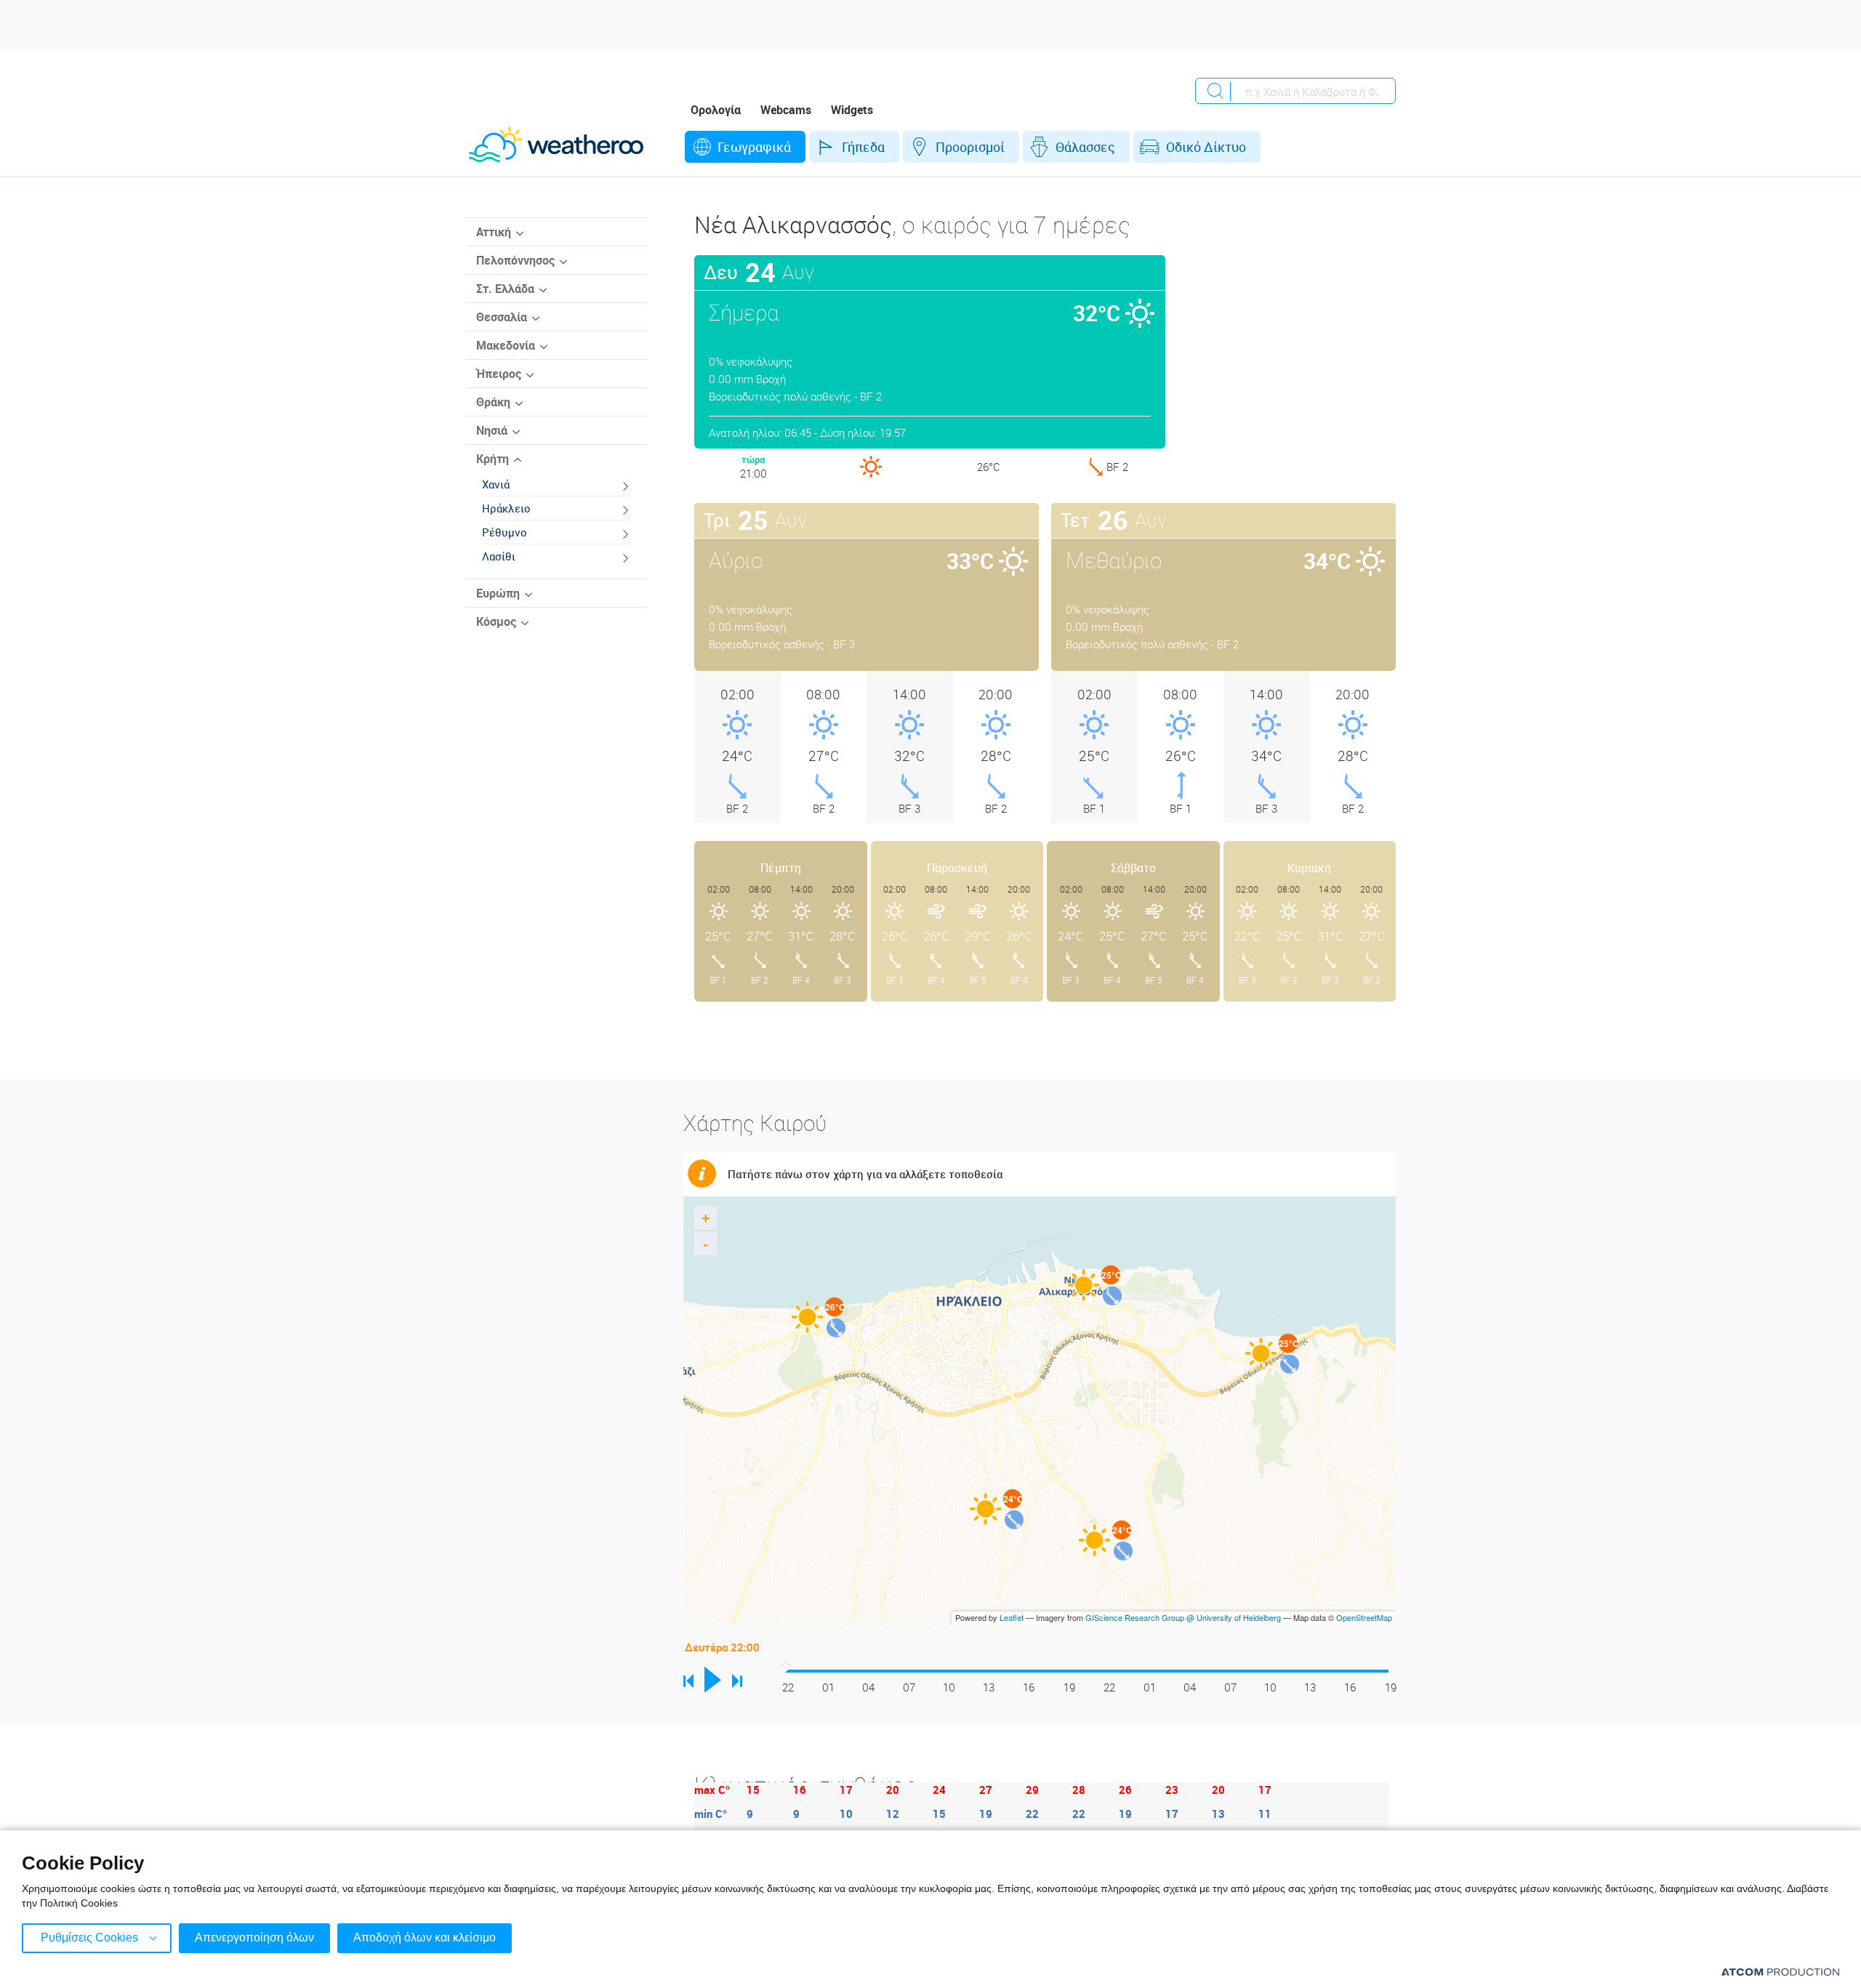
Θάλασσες (1085, 147)
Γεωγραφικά (754, 147)
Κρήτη (493, 459)
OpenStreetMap (1364, 1617)
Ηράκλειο (506, 508)
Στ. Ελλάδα (505, 289)
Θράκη (493, 402)
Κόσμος (496, 621)
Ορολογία (716, 110)
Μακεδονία (506, 345)
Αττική (494, 232)
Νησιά (492, 430)
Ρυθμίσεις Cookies (89, 1937)
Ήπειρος (499, 374)
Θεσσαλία (502, 317)
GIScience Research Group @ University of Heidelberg (1183, 1617)
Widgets (852, 110)
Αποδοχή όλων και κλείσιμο (425, 1937)
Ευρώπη (498, 593)
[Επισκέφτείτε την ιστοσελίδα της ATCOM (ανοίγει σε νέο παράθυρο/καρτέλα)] (1780, 1972)
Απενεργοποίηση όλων (254, 1937)
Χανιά (496, 484)
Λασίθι (499, 556)
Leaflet (1012, 1617)
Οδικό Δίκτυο (1206, 147)
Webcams (786, 110)
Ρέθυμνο (505, 532)
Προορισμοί (970, 147)
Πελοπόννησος (515, 260)
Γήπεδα (863, 147)
